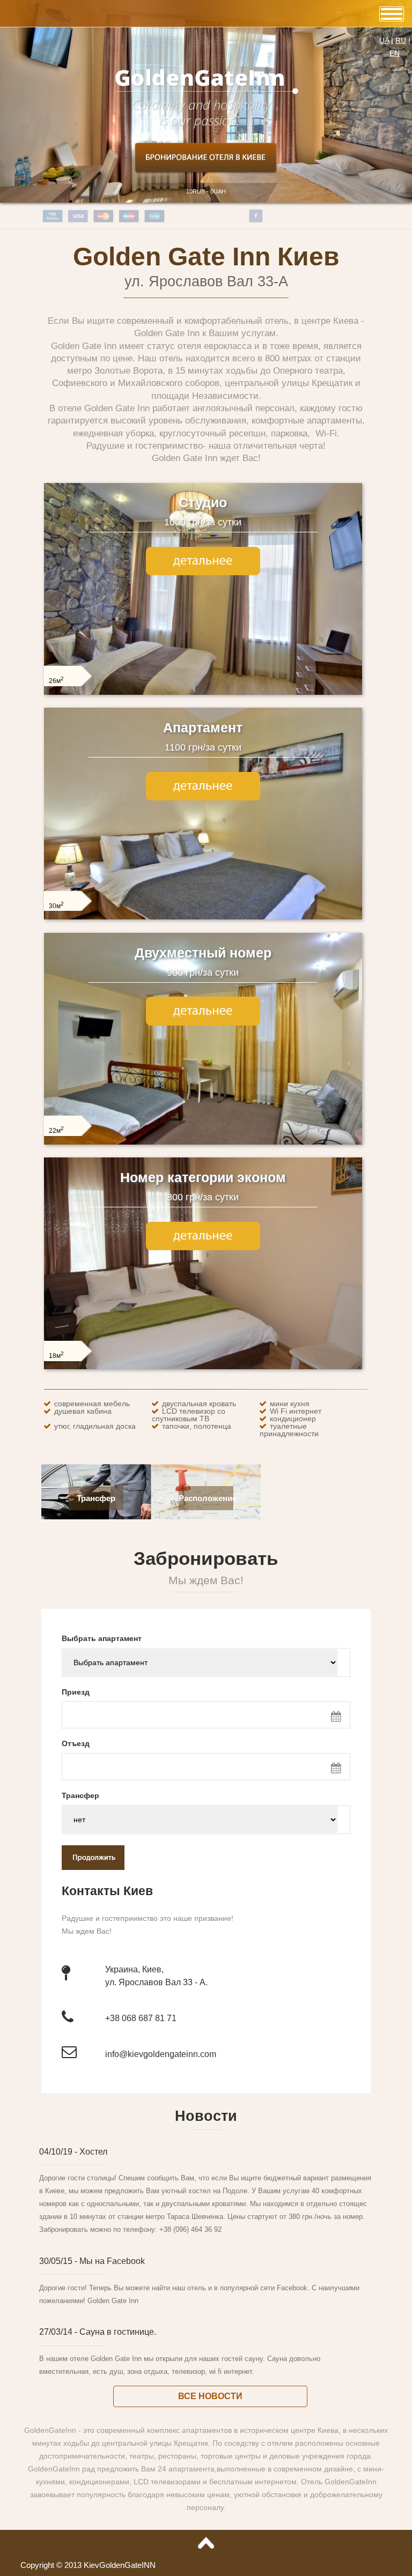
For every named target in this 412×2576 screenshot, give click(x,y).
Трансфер (96, 1296)
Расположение (208, 1296)
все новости (210, 2193)
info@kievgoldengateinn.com (161, 1851)
